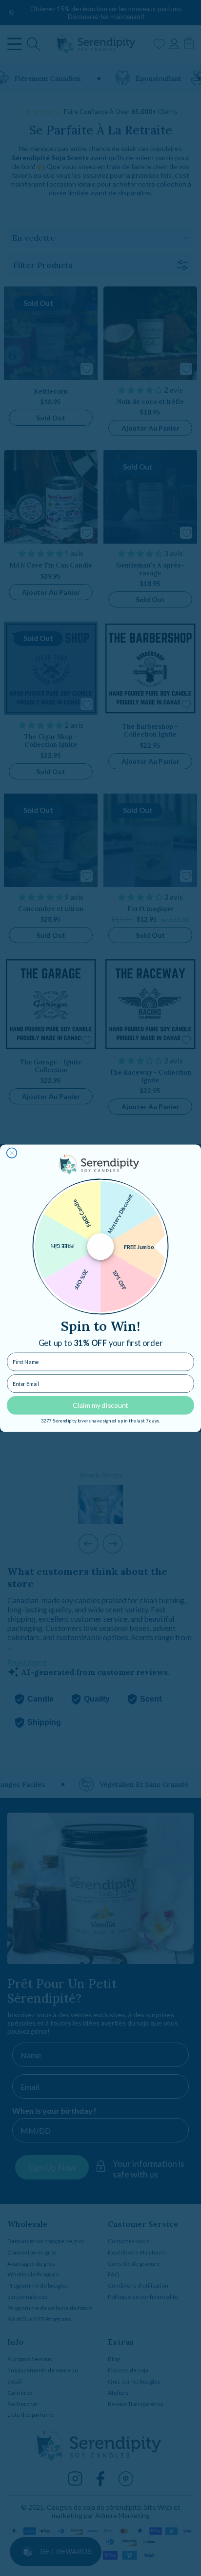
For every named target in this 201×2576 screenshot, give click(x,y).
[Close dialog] (12, 1153)
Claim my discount (100, 1405)
